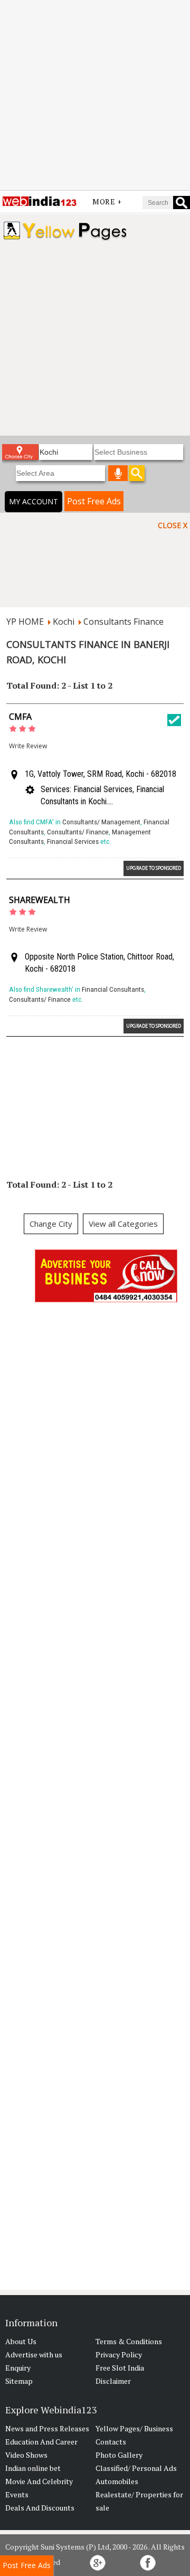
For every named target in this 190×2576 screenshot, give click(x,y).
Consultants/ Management (101, 822)
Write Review (28, 746)
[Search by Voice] (118, 473)
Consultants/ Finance (78, 832)
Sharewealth (40, 900)
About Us (21, 2341)
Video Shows (26, 2455)
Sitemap (19, 2381)
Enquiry (18, 2368)
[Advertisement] (95, 95)
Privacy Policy (119, 2354)
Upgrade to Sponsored (154, 868)
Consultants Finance (123, 622)
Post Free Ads (94, 501)
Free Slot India (120, 2368)
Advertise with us (34, 2354)
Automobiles (117, 2481)
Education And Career (41, 2442)
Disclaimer (113, 2381)
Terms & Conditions (129, 2341)
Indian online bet (33, 2468)
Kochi (64, 622)
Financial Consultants (113, 989)
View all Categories (123, 1224)
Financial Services (73, 842)
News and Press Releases (47, 2428)
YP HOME (25, 622)
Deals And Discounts (40, 2508)
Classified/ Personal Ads (136, 2468)
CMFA (20, 717)
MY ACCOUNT (34, 501)
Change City (51, 1224)
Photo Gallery (119, 2455)
